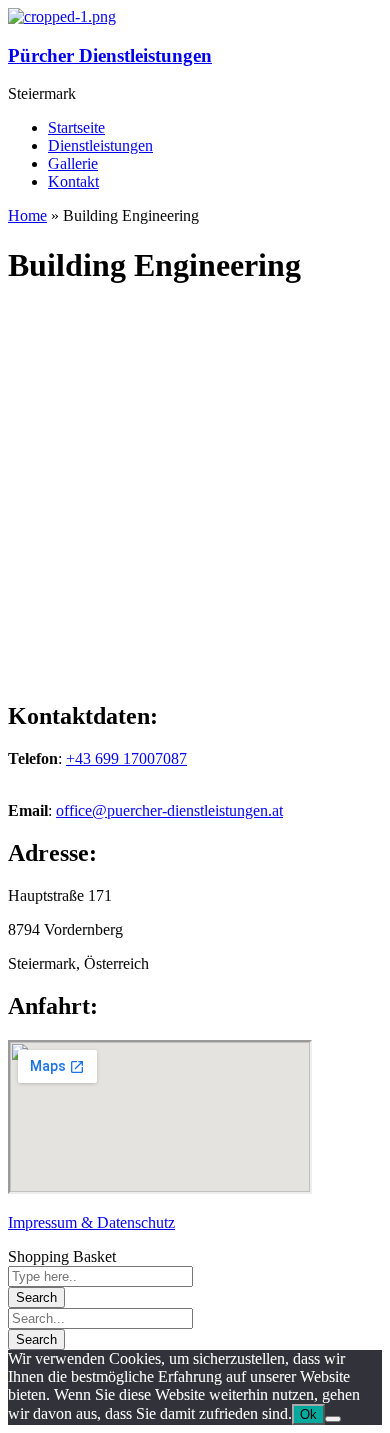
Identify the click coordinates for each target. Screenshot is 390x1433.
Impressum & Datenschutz (91, 1222)
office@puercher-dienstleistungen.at (169, 810)
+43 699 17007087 (126, 758)
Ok (308, 1414)
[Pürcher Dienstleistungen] (62, 16)
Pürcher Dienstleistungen (110, 55)
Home (27, 215)
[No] (333, 1419)
